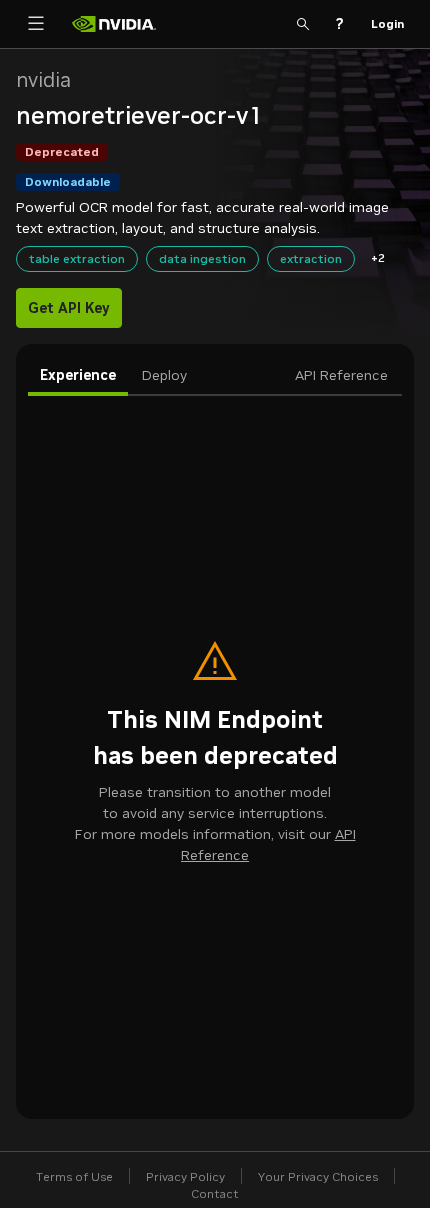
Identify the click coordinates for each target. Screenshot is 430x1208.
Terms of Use (74, 1176)
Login (387, 23)
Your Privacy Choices (318, 1176)
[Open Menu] (36, 24)
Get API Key (69, 308)
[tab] (78, 376)
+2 (378, 257)
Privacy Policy (185, 1176)
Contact (215, 1193)
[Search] (303, 24)
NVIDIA (43, 80)
